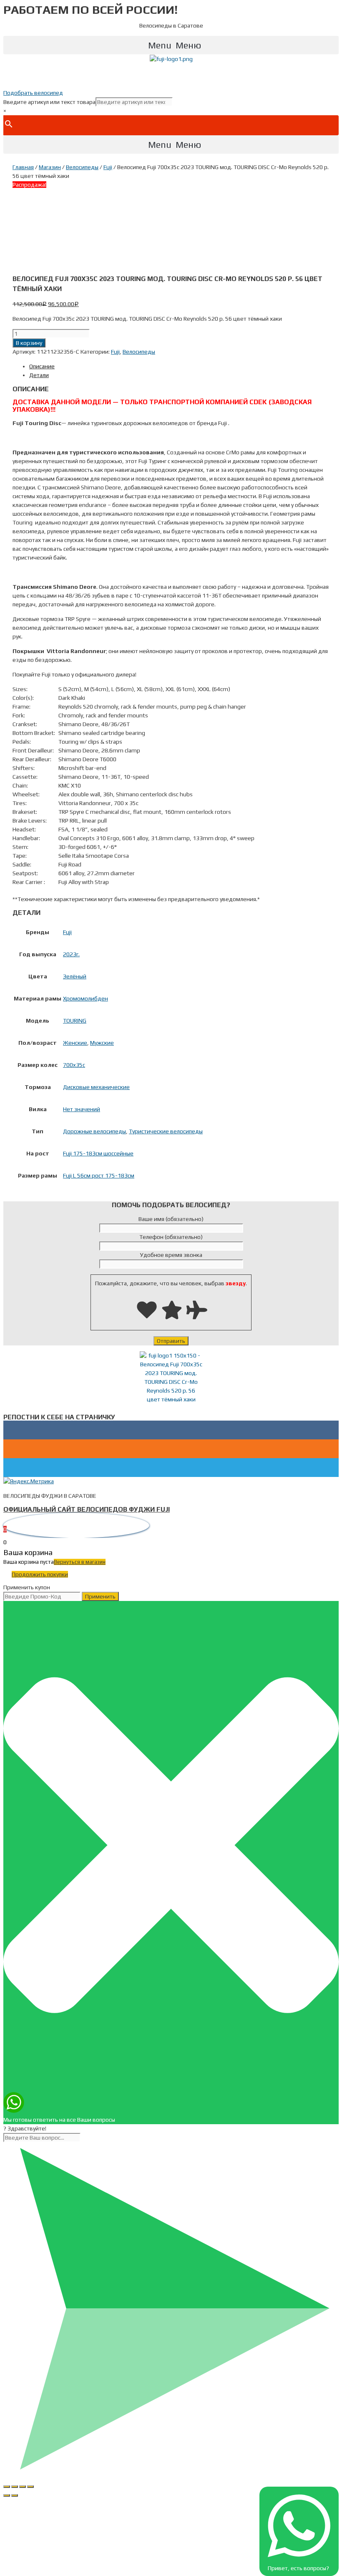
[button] (171, 45)
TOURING (75, 1021)
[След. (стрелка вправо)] (15, 2495)
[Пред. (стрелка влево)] (7, 2495)
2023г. (71, 954)
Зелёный (75, 976)
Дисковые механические (96, 1087)
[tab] (179, 366)
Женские (75, 1043)
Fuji (108, 167)
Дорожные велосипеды (94, 1131)
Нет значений (82, 1109)
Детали (39, 375)
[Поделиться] (15, 2487)
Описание (42, 366)
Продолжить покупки (40, 1574)
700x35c (74, 1065)
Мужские (102, 1043)
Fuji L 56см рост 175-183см (99, 1175)
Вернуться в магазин (80, 1562)
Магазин (50, 167)
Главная (23, 167)
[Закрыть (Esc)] (7, 2487)
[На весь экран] (23, 2487)
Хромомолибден (85, 998)
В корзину (29, 343)
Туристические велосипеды (166, 1131)
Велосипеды (82, 167)
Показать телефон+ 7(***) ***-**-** (171, 76)
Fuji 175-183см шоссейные (98, 1153)
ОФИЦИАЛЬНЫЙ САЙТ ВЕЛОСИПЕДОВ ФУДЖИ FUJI (87, 1509)
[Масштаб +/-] (30, 2487)
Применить (100, 1596)
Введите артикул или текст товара (49, 102)
